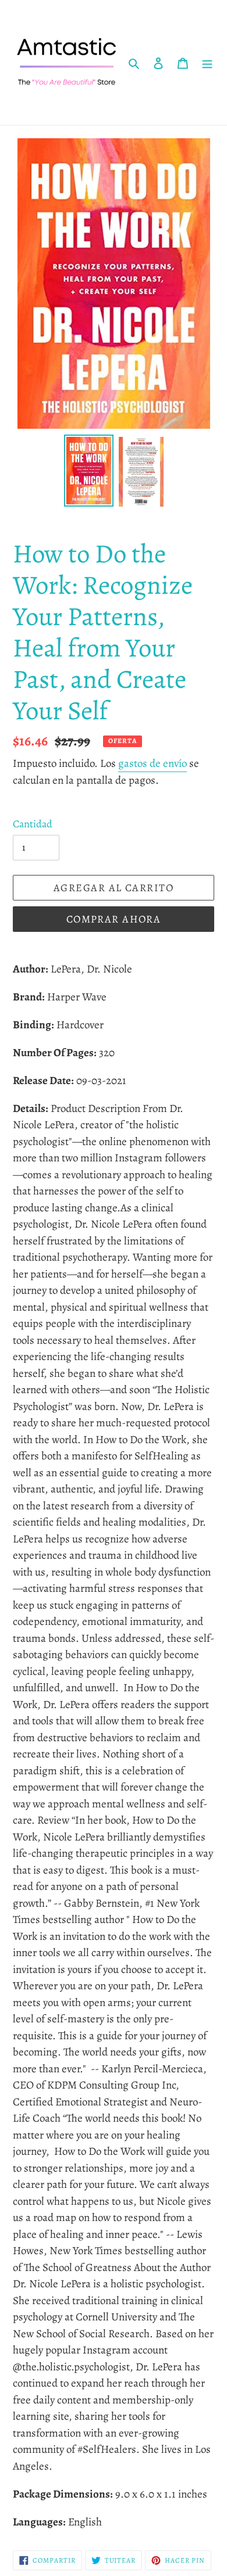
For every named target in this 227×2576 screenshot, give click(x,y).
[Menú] (207, 63)
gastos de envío (152, 763)
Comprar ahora (114, 919)
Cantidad (33, 824)
